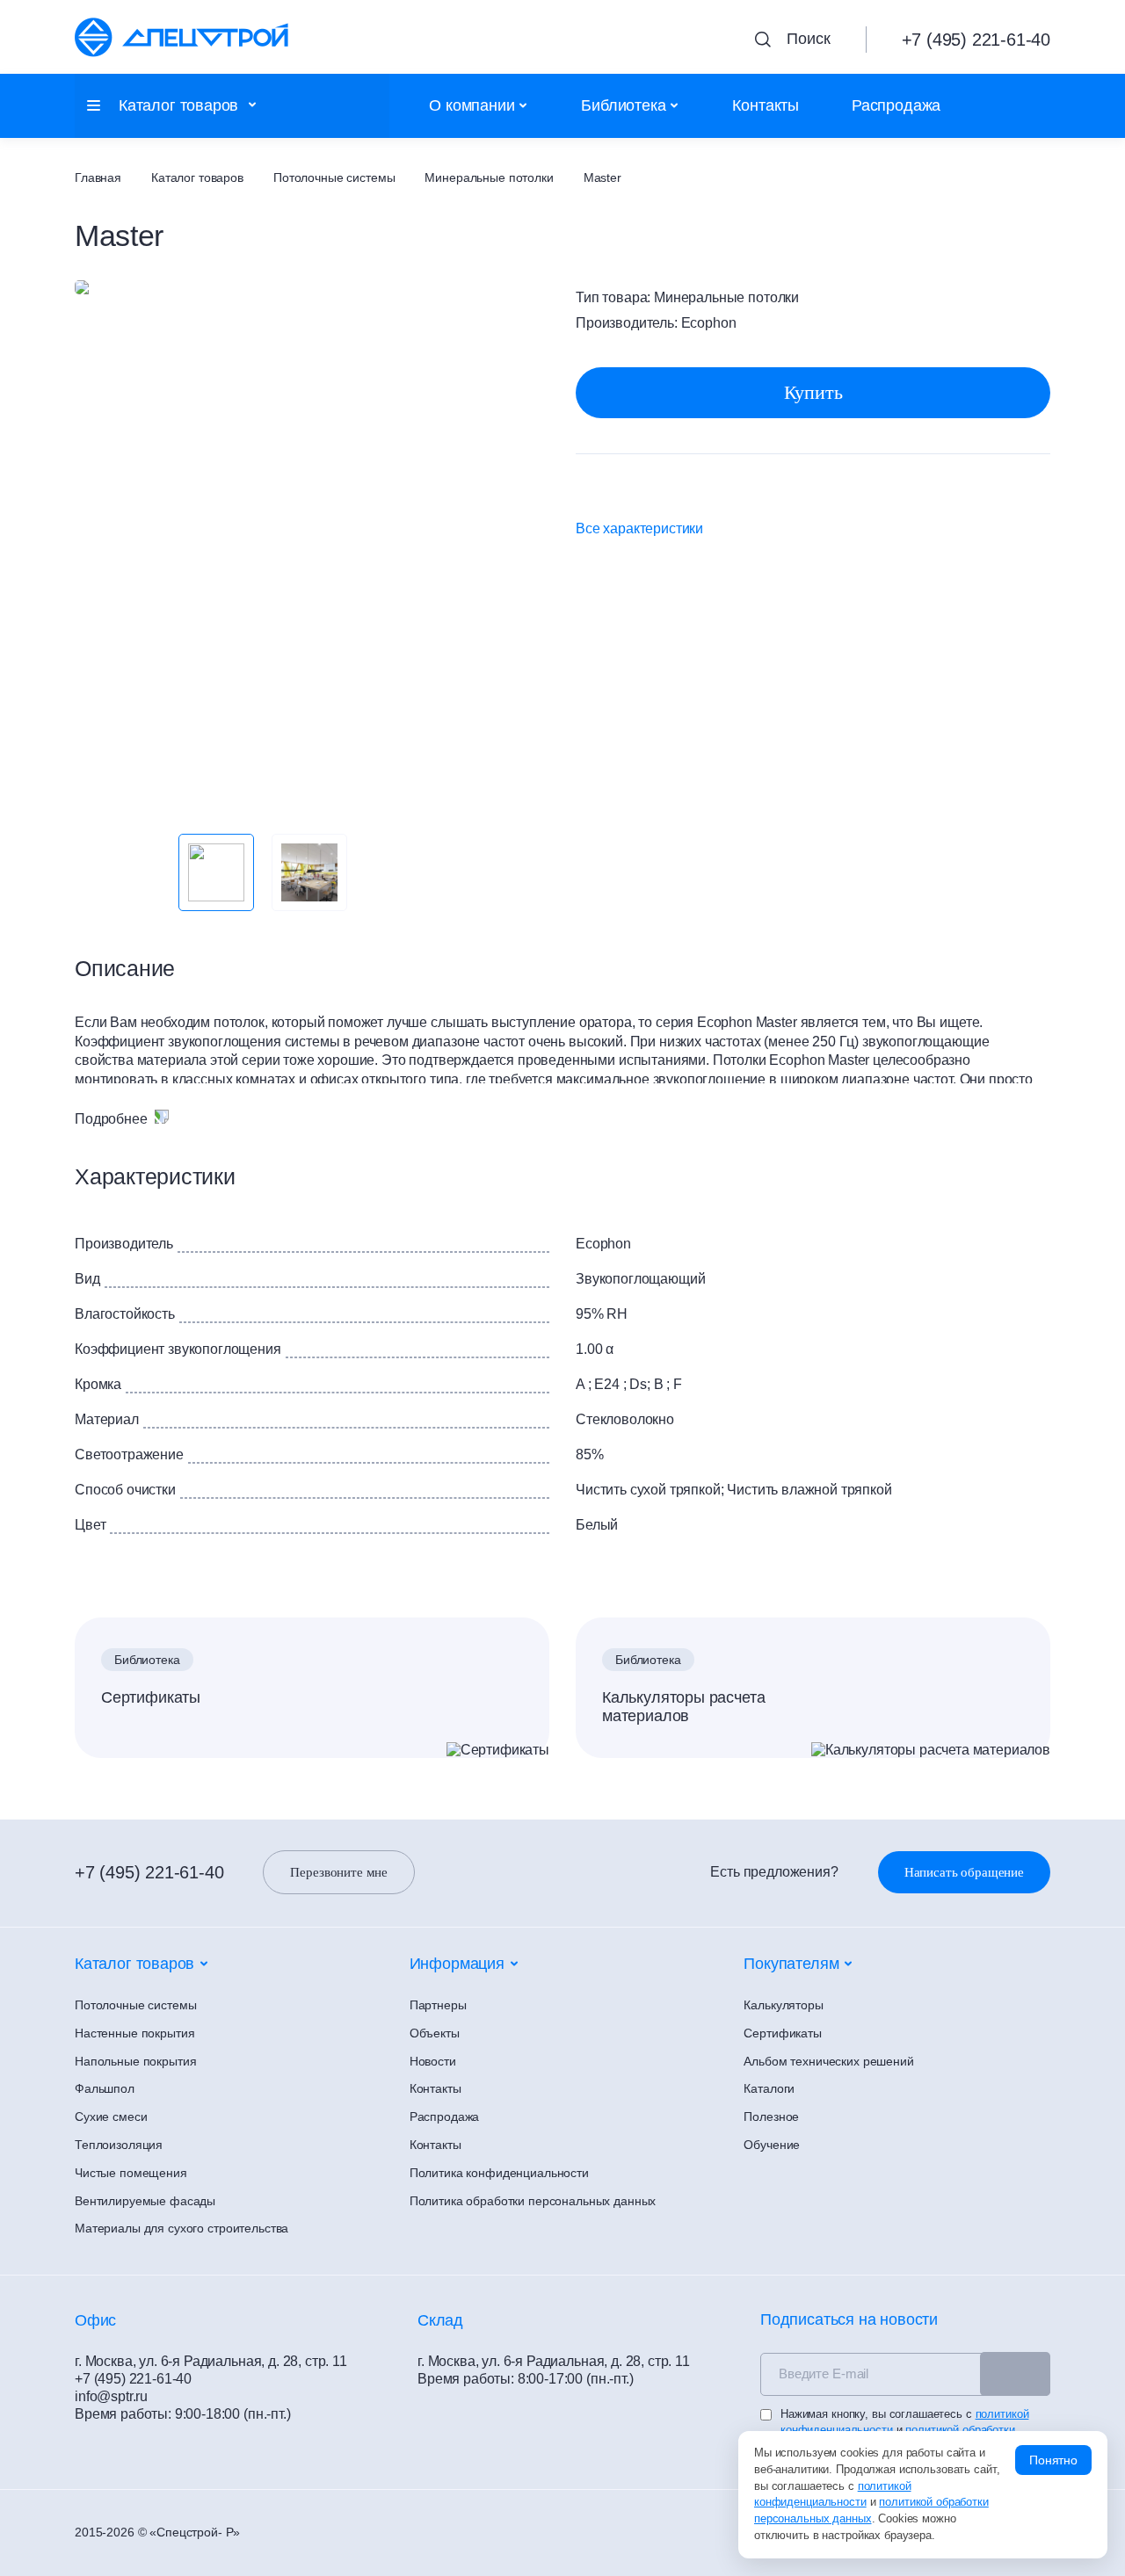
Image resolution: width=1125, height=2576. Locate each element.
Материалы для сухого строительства (181, 2228)
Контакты (766, 105)
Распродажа (896, 105)
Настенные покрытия (134, 2033)
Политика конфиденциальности (499, 2173)
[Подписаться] (1015, 2374)
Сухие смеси (111, 2117)
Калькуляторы (783, 2005)
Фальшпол (105, 2088)
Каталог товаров (197, 177)
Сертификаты (151, 1697)
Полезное (771, 2117)
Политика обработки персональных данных (533, 2201)
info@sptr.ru (111, 2396)
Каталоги (769, 2088)
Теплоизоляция (119, 2145)
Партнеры (438, 2005)
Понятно (1053, 2460)
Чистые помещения (131, 2173)
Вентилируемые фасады (145, 2201)
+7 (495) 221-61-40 (149, 1872)
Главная (98, 177)
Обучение (772, 2145)
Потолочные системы (334, 177)
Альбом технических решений (828, 2061)
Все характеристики (639, 528)
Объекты (435, 2033)
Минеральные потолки (489, 177)
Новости (433, 2061)
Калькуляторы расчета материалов (683, 1707)
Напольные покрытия (135, 2061)
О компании (472, 105)
